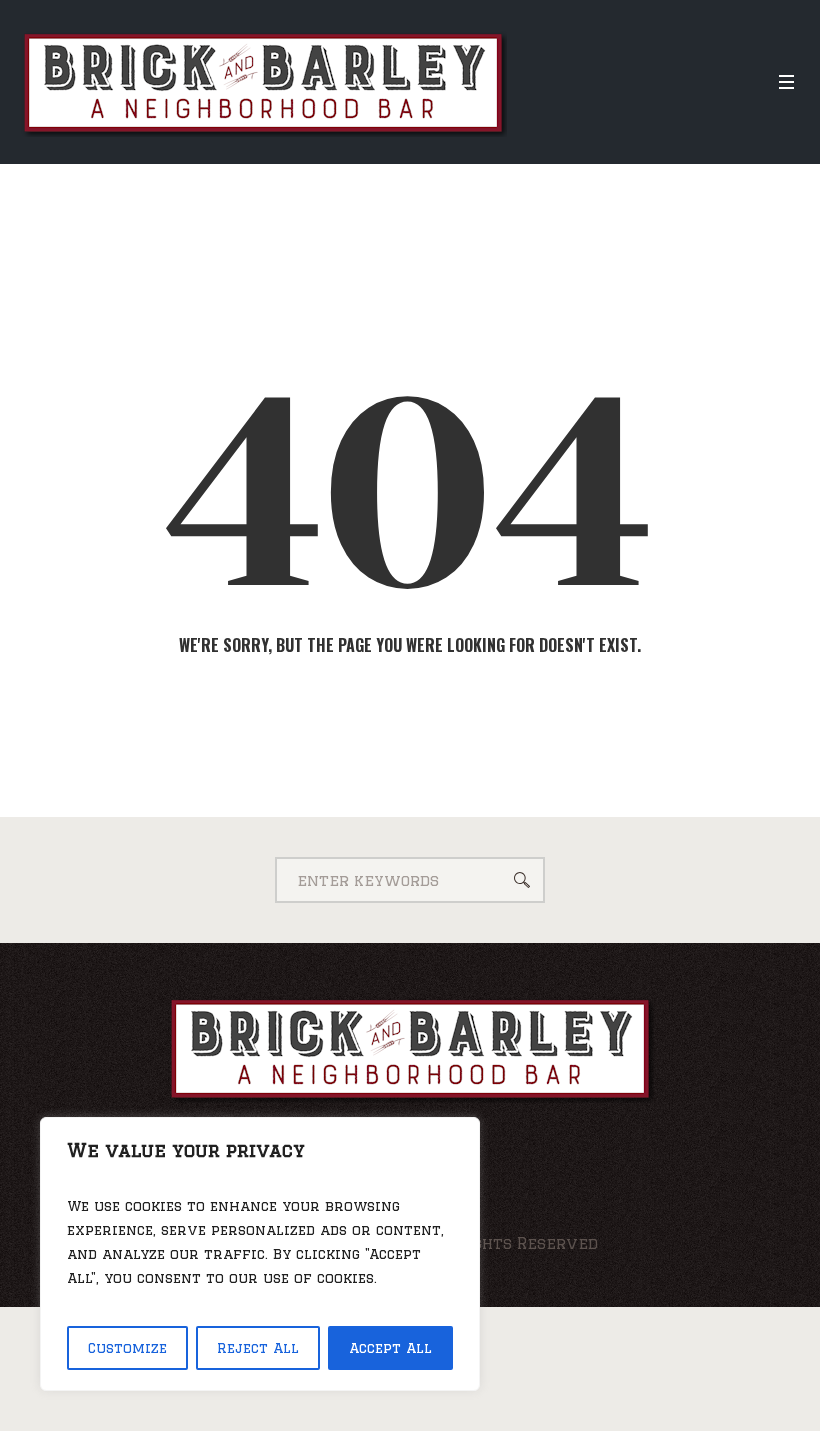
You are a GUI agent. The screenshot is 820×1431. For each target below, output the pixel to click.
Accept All (390, 1348)
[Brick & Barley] (410, 1048)
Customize (127, 1348)
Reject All (258, 1348)
